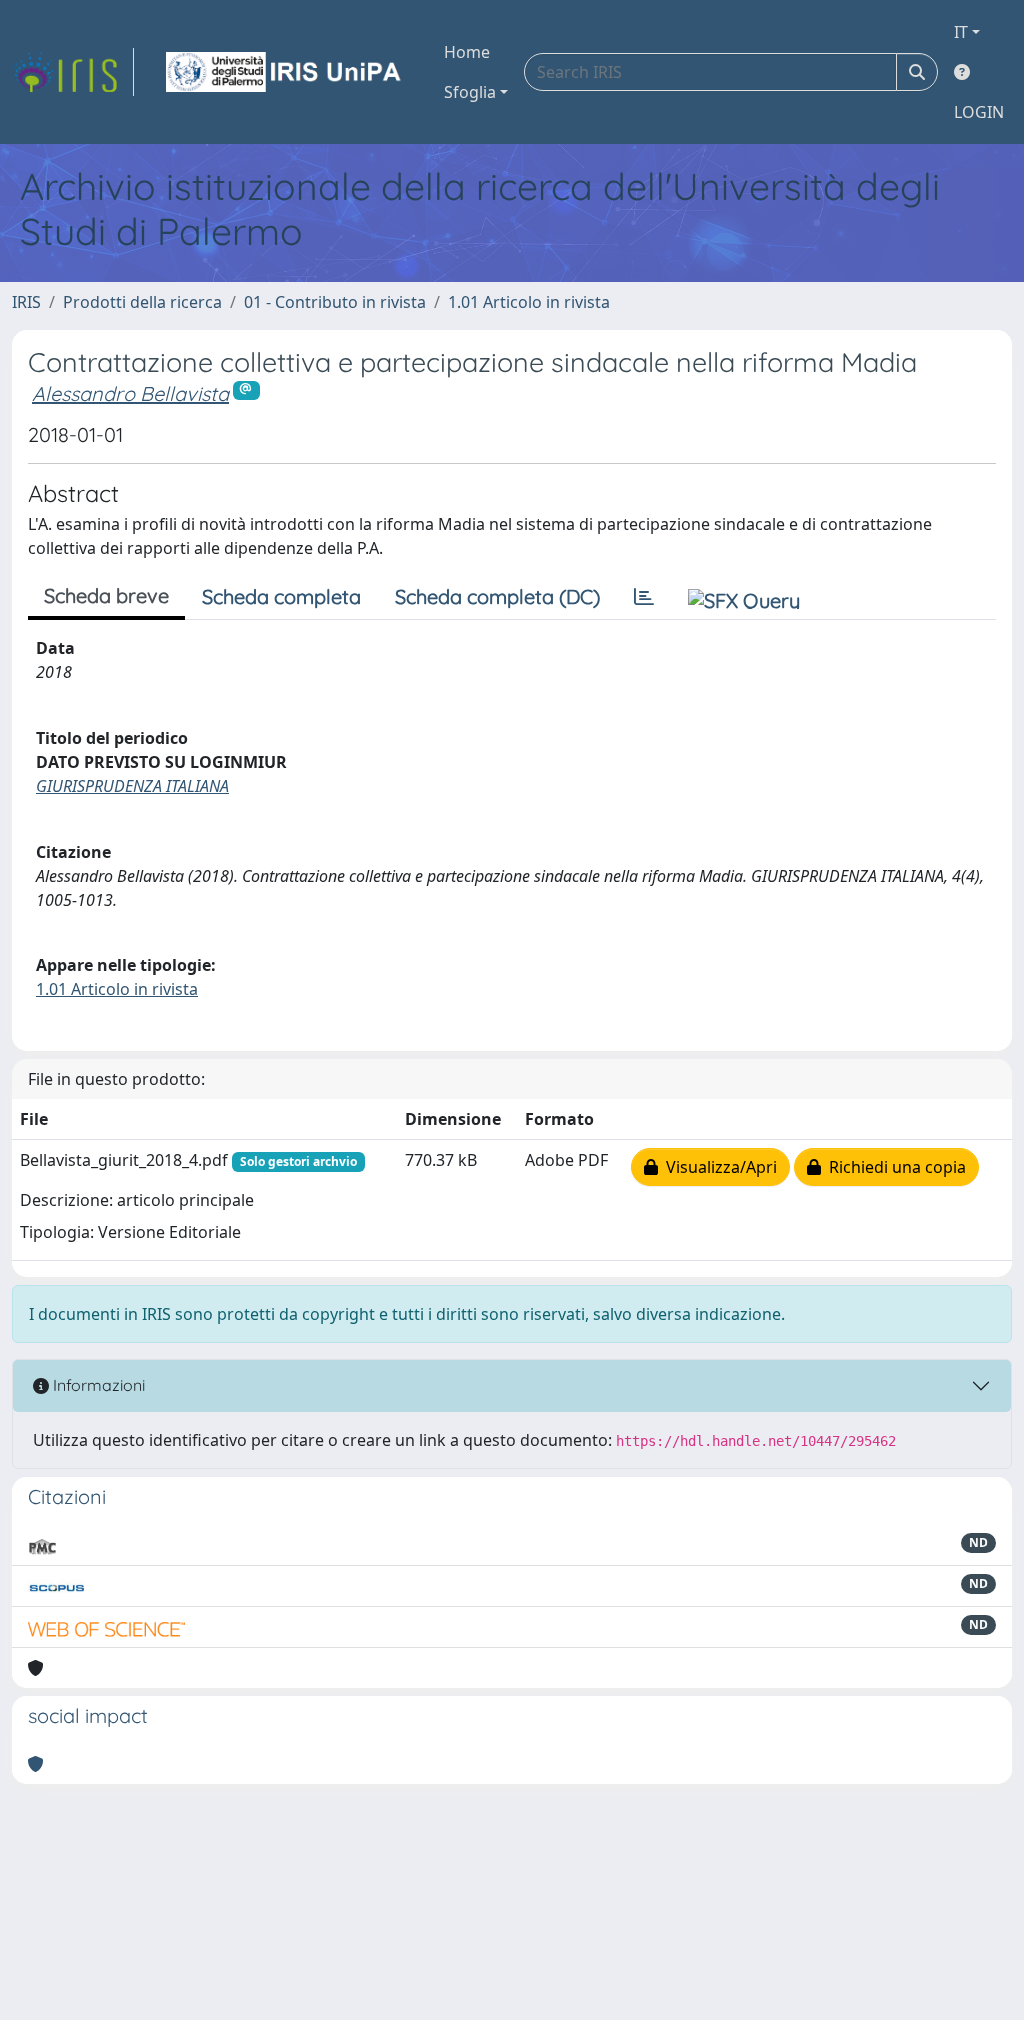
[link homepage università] (285, 72)
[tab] (644, 597)
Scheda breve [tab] (106, 595)
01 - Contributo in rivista (335, 302)
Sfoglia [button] (470, 92)
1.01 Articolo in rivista (529, 302)
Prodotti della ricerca (142, 302)
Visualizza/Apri (717, 1167)
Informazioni (97, 1385)
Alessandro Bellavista (130, 393)
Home (467, 52)
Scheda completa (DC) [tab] (497, 596)
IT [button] (961, 32)
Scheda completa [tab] (281, 596)
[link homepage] (73, 72)
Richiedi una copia (893, 1167)
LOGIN (979, 112)
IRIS (26, 302)
